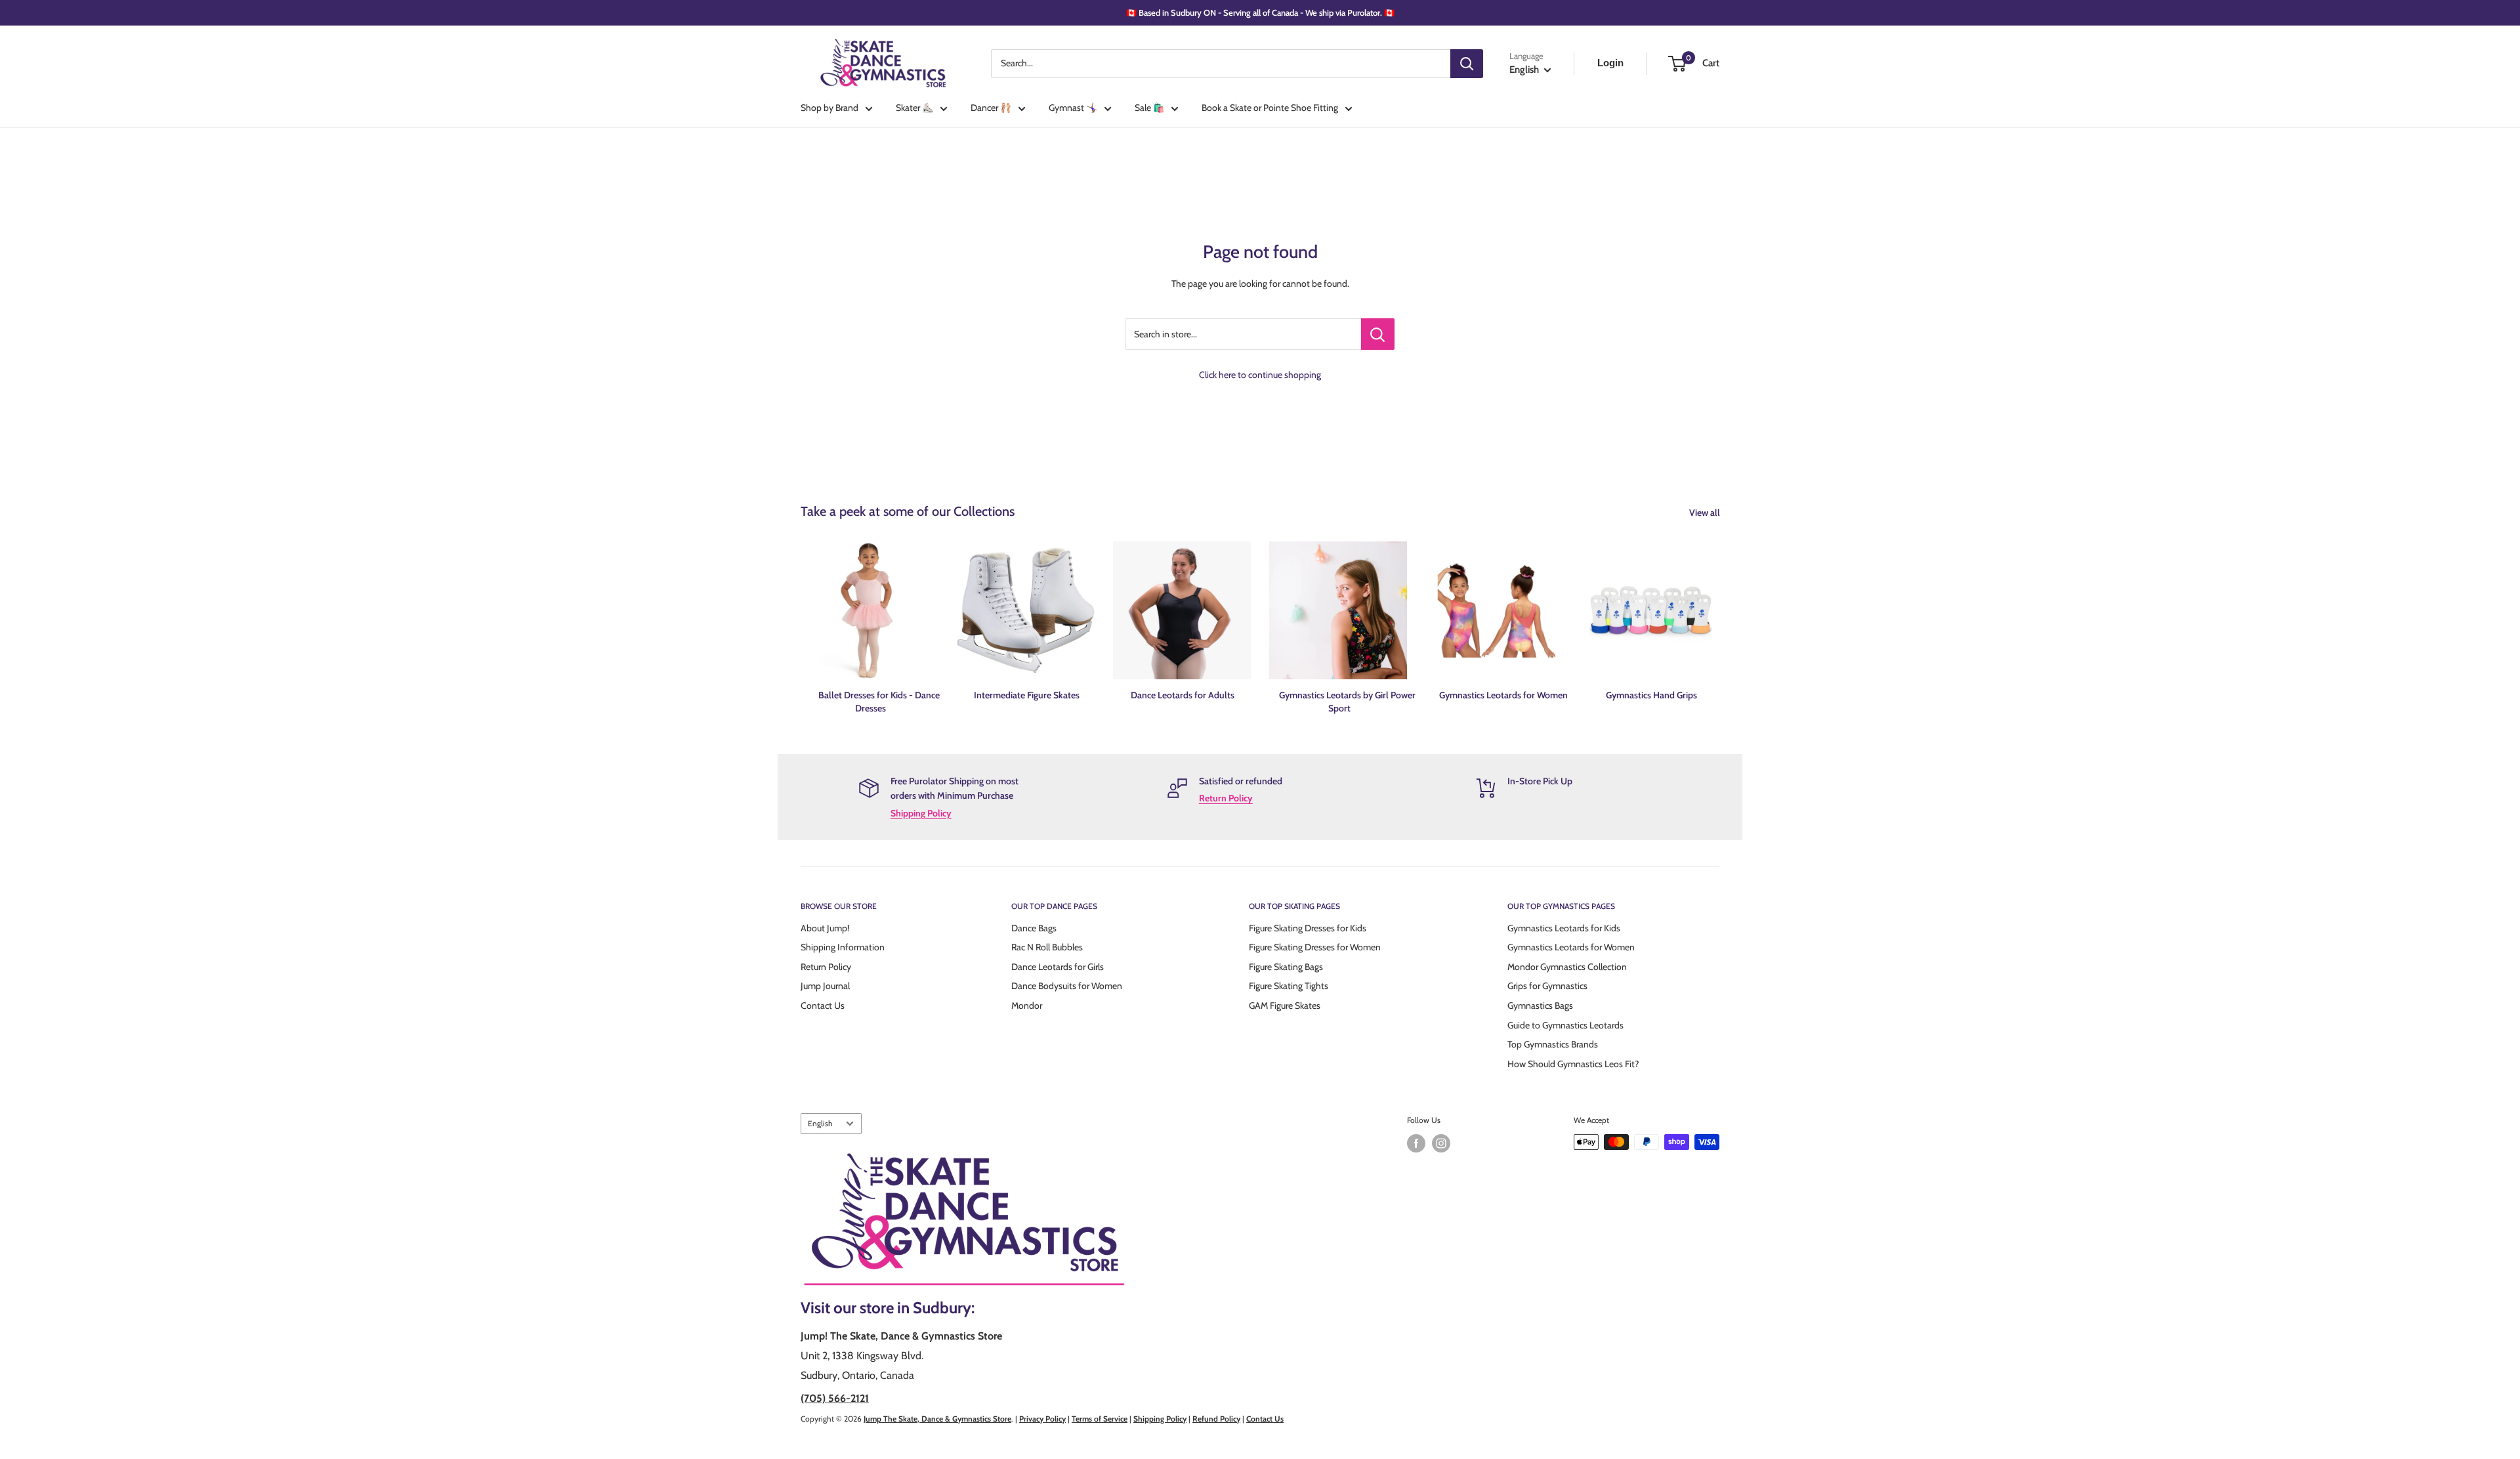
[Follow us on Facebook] (1416, 1143)
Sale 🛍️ (1149, 108)
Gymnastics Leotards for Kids (1564, 928)
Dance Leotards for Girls (1058, 967)
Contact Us (823, 1005)
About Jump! (825, 928)
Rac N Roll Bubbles (1047, 947)
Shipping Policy (921, 813)
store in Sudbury (915, 1308)
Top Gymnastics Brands (1553, 1044)
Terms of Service (1100, 1419)
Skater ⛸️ (914, 108)
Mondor (1027, 1005)
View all (1706, 513)
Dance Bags (1034, 928)
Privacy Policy (1042, 1419)
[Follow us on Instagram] (1441, 1143)
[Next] (1719, 615)
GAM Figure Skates (1285, 1005)
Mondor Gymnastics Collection (1567, 967)
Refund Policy (1216, 1419)
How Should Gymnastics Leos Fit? (1573, 1064)
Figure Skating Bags (1286, 967)
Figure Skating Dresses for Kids (1308, 928)
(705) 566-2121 (835, 1398)
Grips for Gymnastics (1547, 986)
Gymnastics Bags (1540, 1005)
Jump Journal (825, 986)
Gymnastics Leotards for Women (1571, 947)
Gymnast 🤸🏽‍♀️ (1073, 108)
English (820, 1124)
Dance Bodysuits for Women (1067, 986)
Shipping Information (843, 947)
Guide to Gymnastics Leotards (1565, 1025)
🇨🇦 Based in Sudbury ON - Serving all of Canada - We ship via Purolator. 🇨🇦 (1260, 12)
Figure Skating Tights (1289, 986)
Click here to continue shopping (1260, 375)
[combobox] (1221, 64)
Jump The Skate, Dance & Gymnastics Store (937, 1419)
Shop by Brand (829, 108)
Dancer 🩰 (991, 108)
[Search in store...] (1378, 334)
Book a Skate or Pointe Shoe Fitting (1270, 108)
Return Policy (1226, 798)
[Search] (1467, 64)
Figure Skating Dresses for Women (1315, 947)
